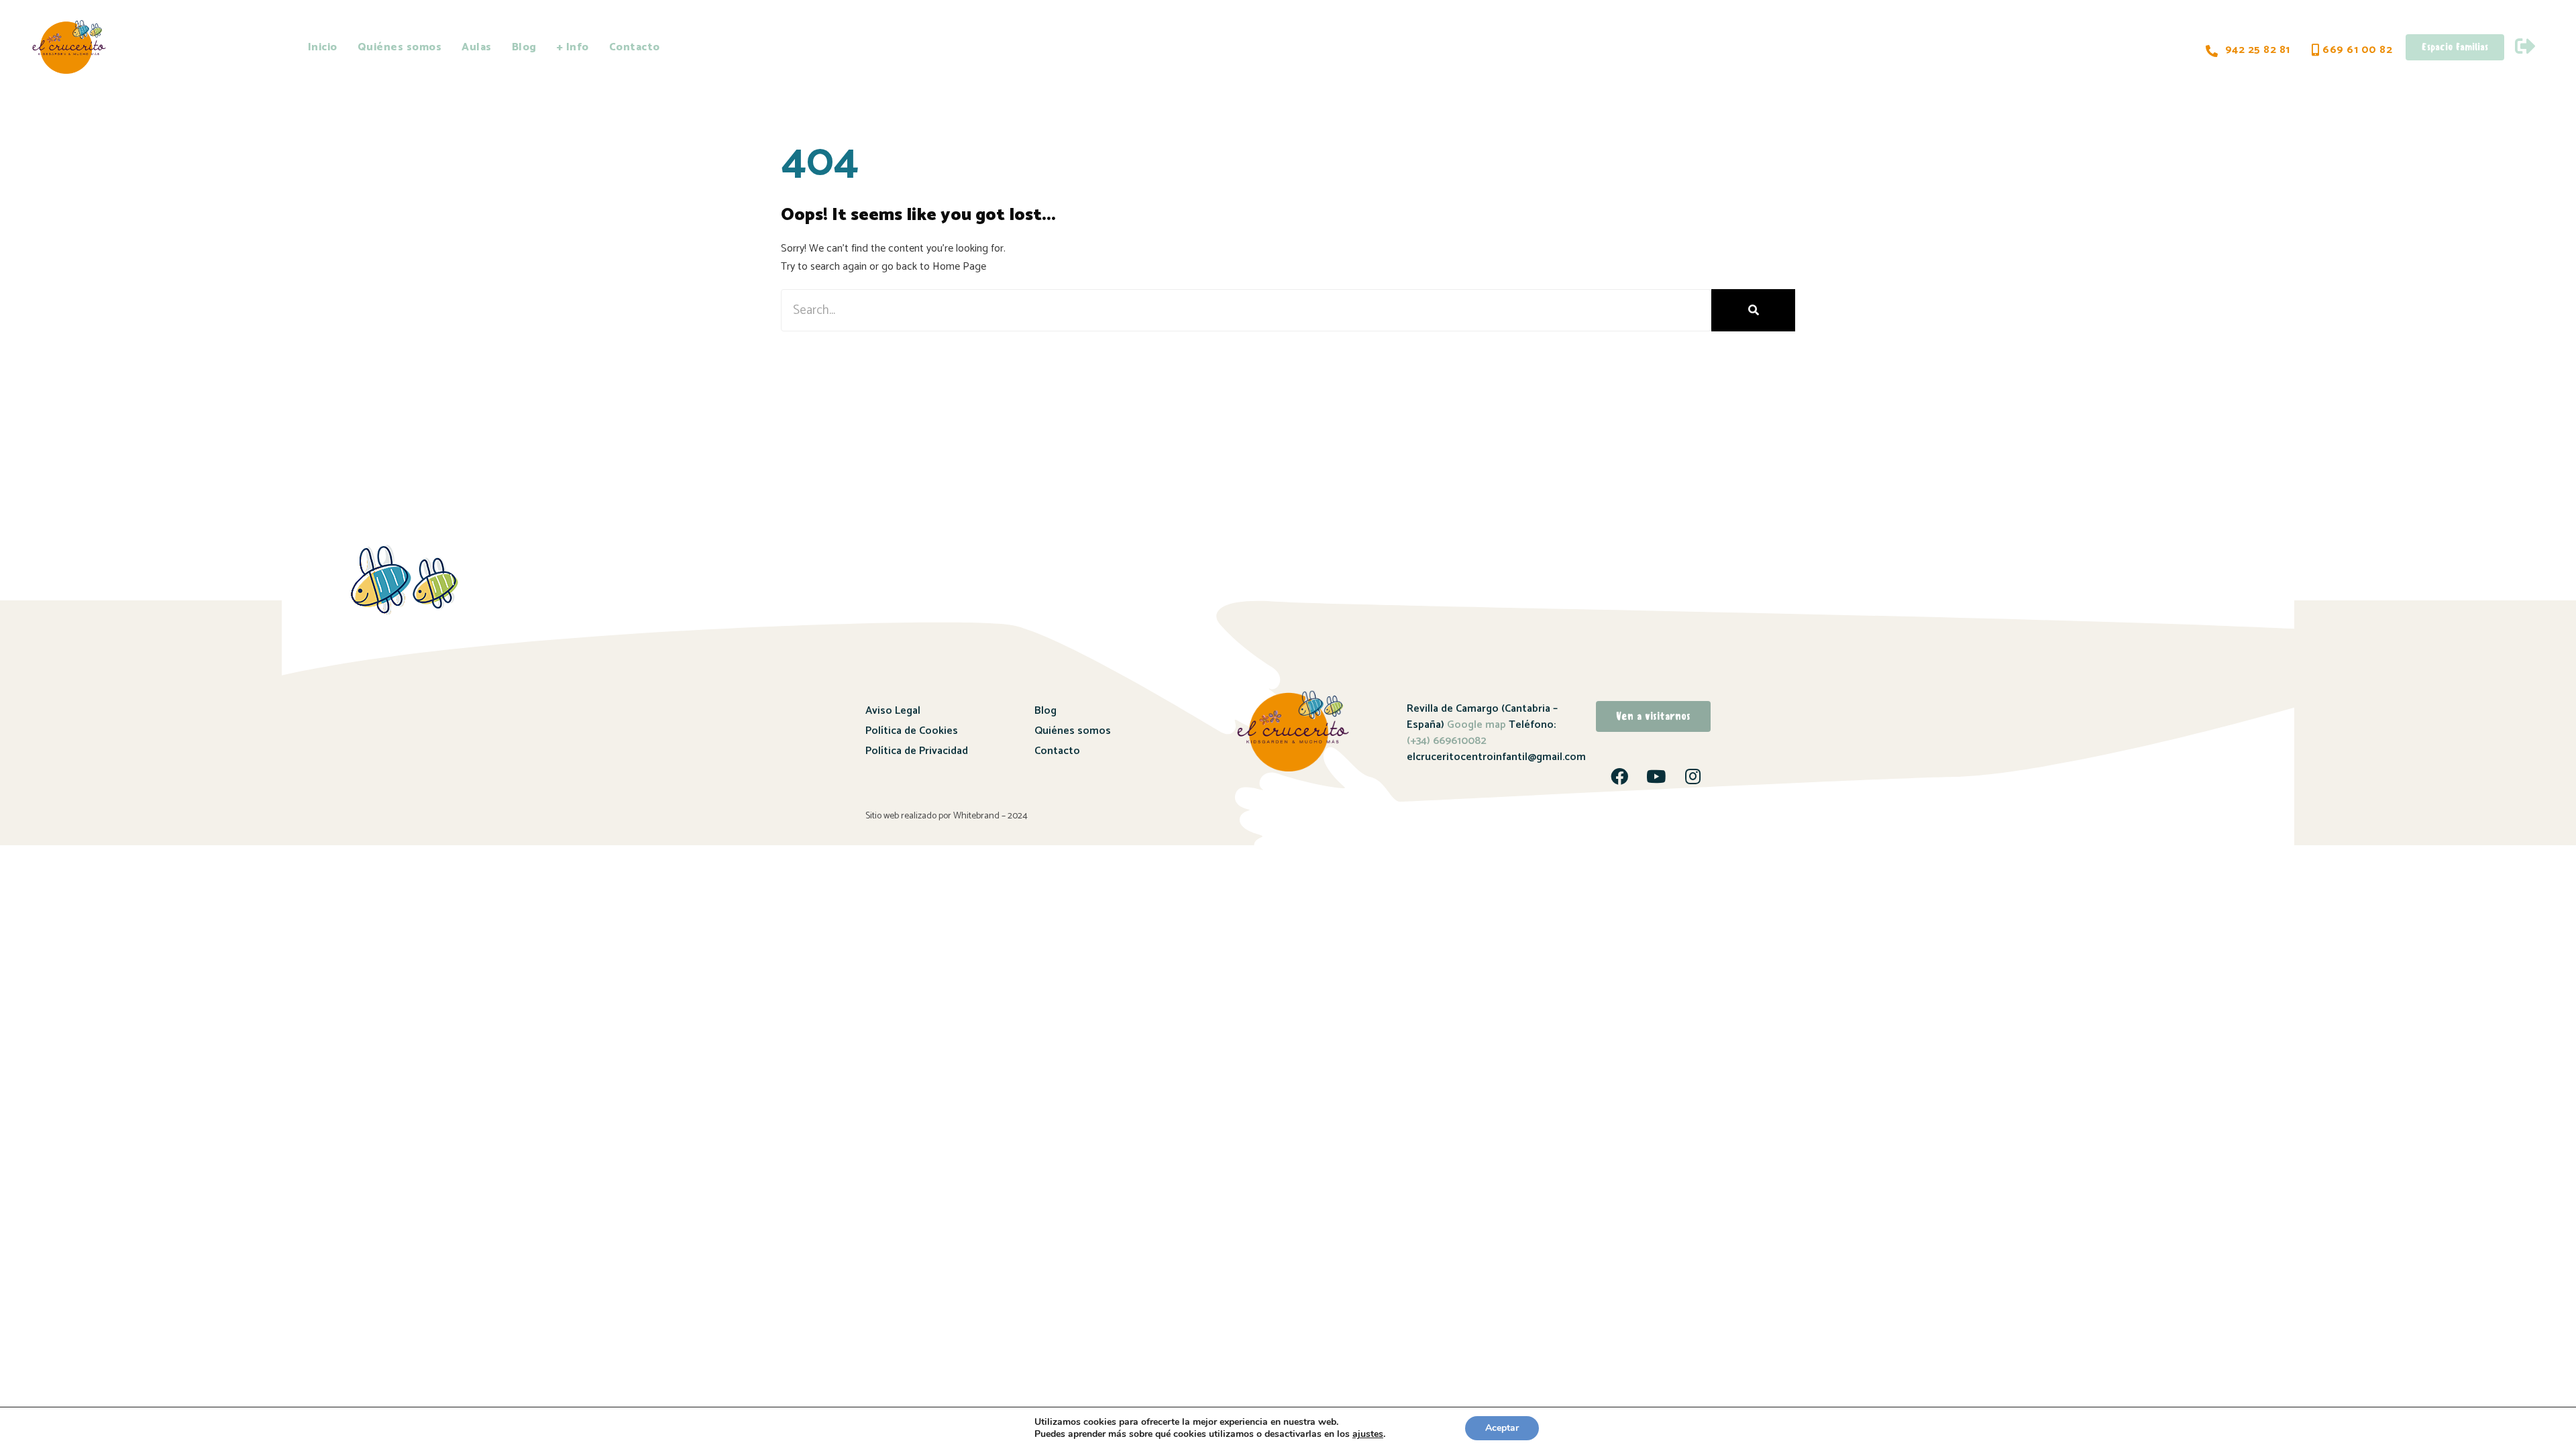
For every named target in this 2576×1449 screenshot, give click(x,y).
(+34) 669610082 (1447, 741)
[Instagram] (1693, 776)
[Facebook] (1619, 776)
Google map (1477, 725)
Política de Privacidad (917, 751)
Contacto (635, 47)
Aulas (477, 47)
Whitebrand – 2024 (990, 816)
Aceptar (1502, 1428)
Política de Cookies (912, 731)
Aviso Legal (893, 711)
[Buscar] (1753, 310)
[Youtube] (1656, 776)
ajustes (1368, 1434)
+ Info (573, 47)
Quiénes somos (400, 47)
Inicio (323, 47)
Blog (524, 47)
